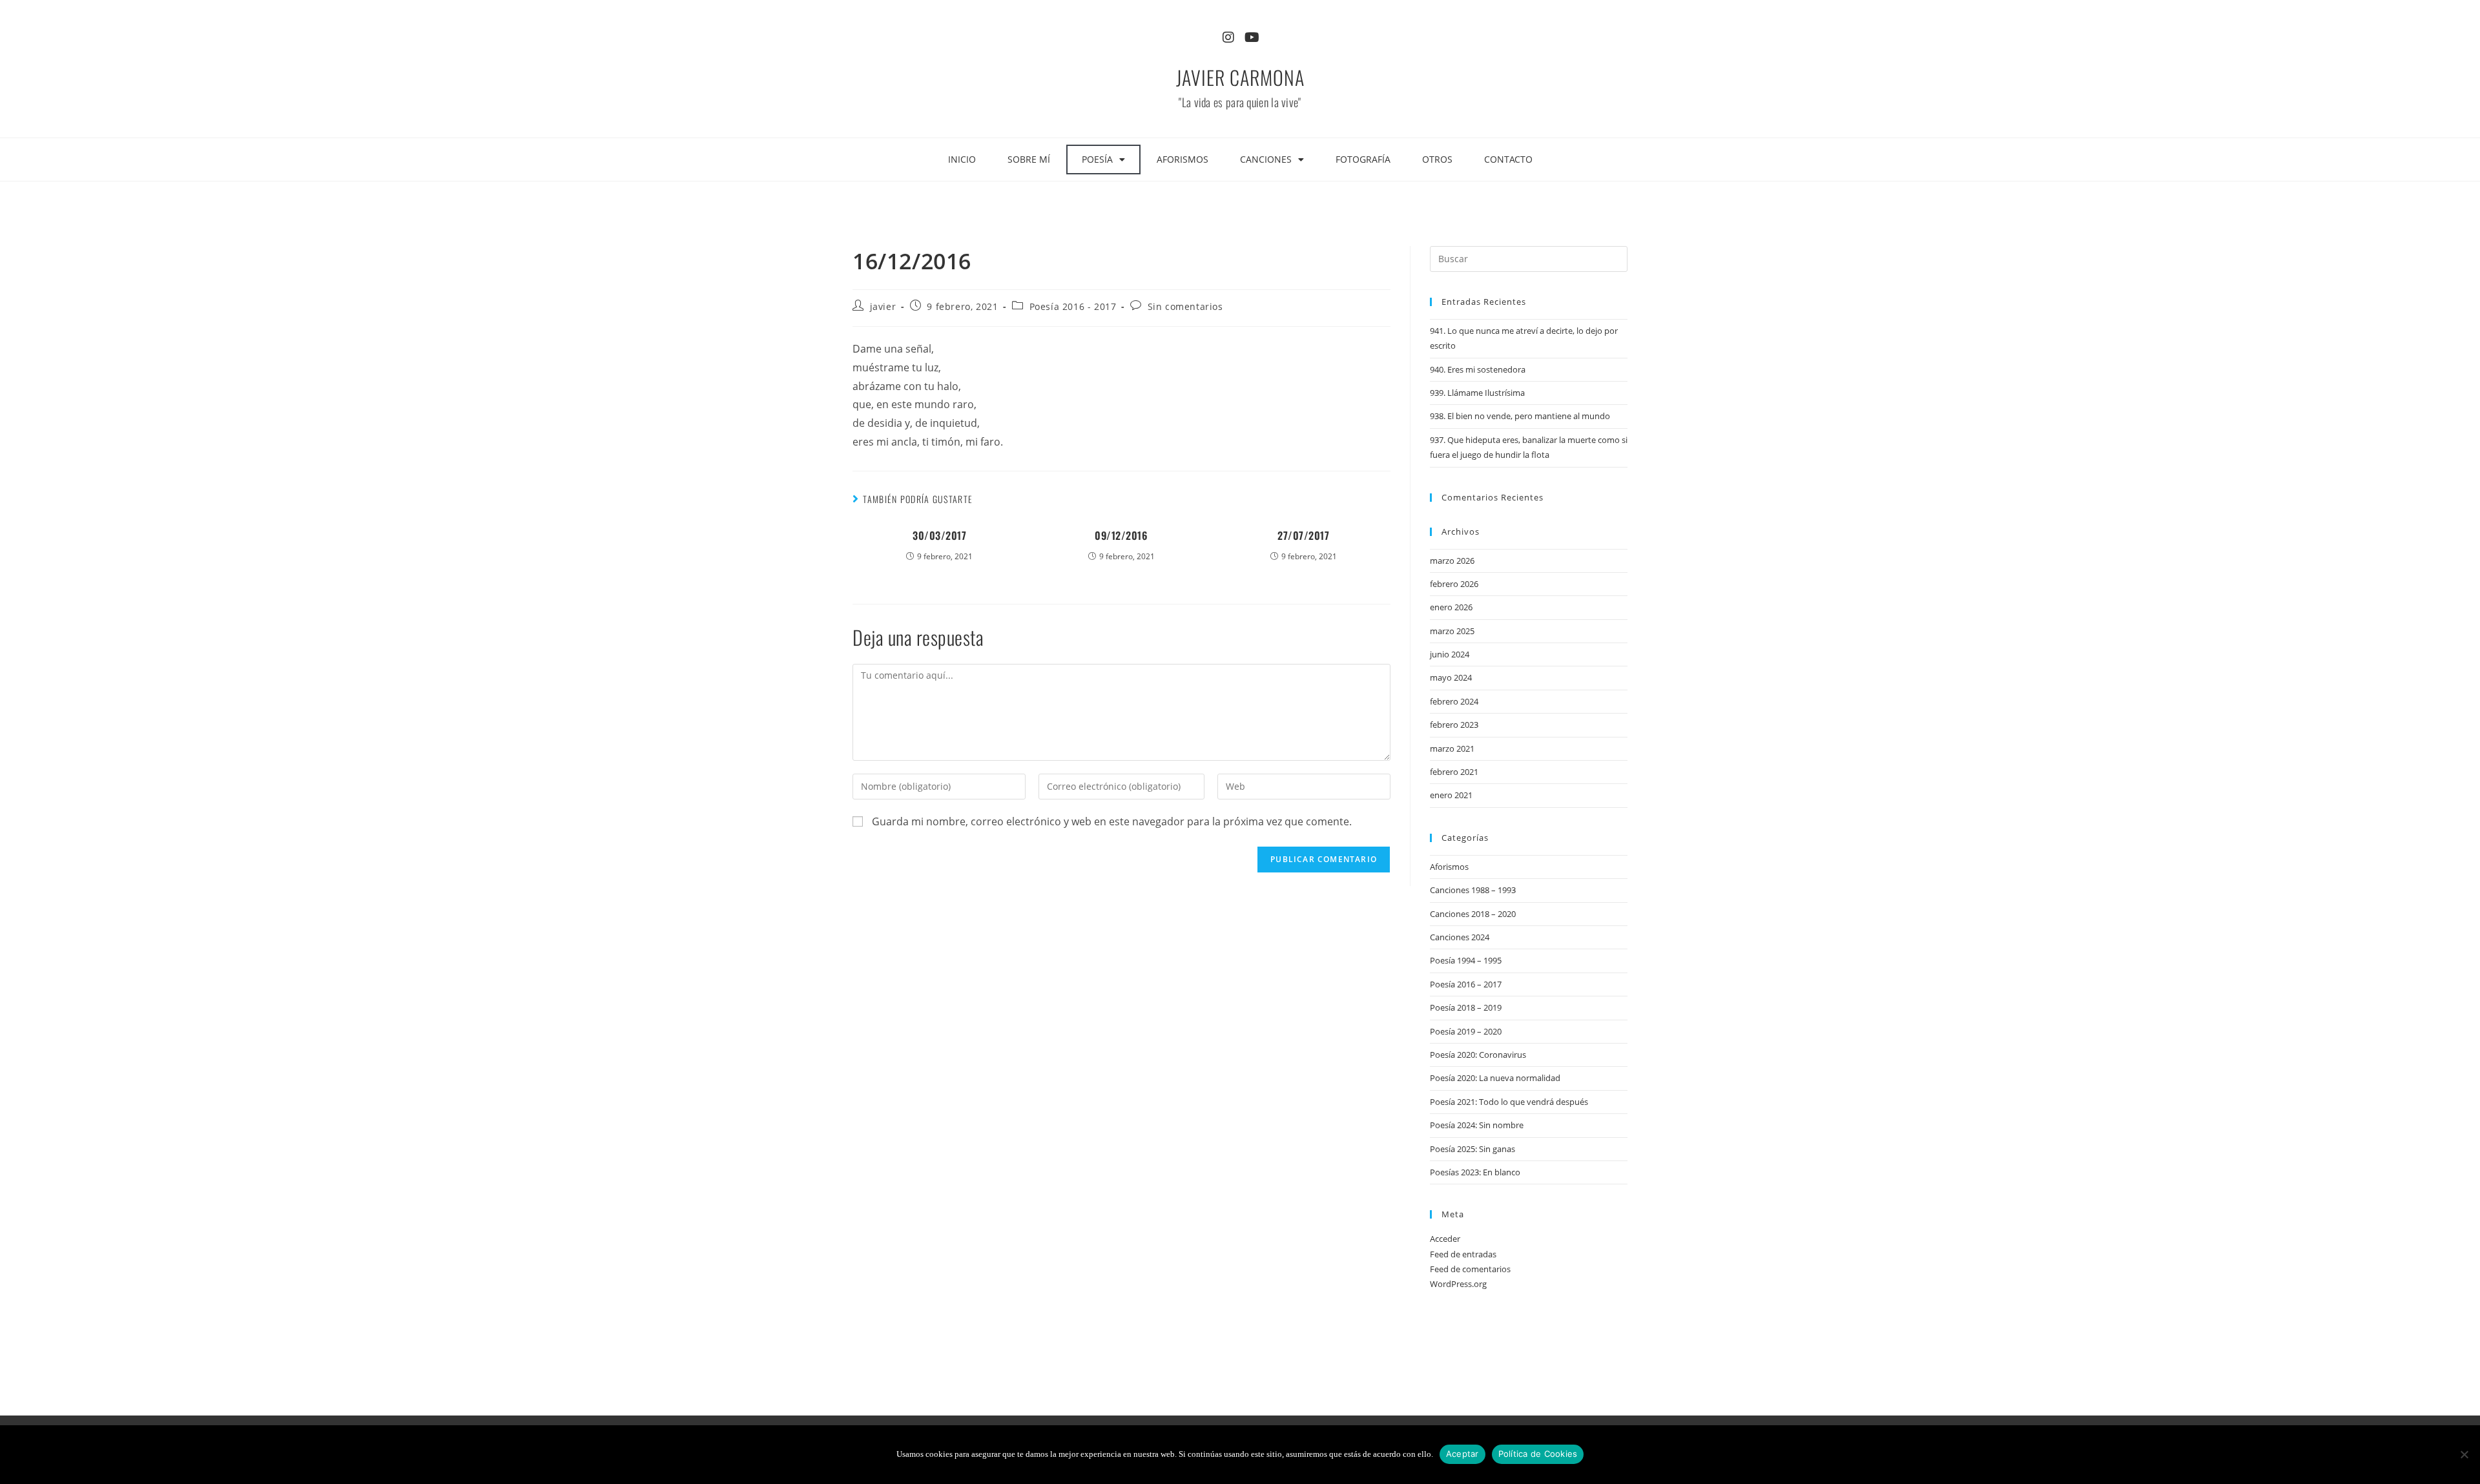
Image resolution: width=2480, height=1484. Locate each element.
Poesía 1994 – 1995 (1466, 960)
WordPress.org (1458, 1284)
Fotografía (1363, 159)
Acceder (1445, 1239)
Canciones (1266, 159)
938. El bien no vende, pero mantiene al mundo (1520, 416)
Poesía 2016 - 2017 (1073, 306)
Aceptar (1462, 1454)
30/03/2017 (939, 535)
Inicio (962, 159)
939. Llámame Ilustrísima (1477, 393)
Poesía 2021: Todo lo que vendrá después (1509, 1102)
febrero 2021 (1454, 772)
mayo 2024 (1451, 677)
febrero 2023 (1454, 725)
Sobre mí (1029, 159)
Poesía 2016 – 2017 (1466, 984)
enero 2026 (1451, 607)
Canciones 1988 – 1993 (1473, 890)
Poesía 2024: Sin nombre (1477, 1125)
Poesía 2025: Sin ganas (1472, 1149)
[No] (2464, 1454)
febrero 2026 (1454, 584)
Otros (1437, 159)
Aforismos (1183, 159)
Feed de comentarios (1470, 1269)
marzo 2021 (1452, 748)
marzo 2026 (1452, 561)
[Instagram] (1228, 37)
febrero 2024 (1454, 701)
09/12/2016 (1121, 535)
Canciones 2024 (1460, 937)
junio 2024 (1450, 654)
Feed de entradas (1463, 1254)
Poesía (1097, 159)
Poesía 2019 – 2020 (1466, 1031)
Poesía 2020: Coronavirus (1478, 1055)
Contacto (1508, 159)
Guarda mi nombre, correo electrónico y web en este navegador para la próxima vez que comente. (1112, 821)
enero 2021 (1451, 795)
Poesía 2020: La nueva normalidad (1495, 1078)
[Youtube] (1252, 37)
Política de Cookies (1538, 1454)
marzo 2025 (1452, 631)
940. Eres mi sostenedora (1478, 369)
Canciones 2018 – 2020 (1473, 914)
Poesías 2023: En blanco (1475, 1172)
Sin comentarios (1185, 306)
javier (883, 306)
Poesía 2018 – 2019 (1466, 1007)
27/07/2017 (1303, 535)
